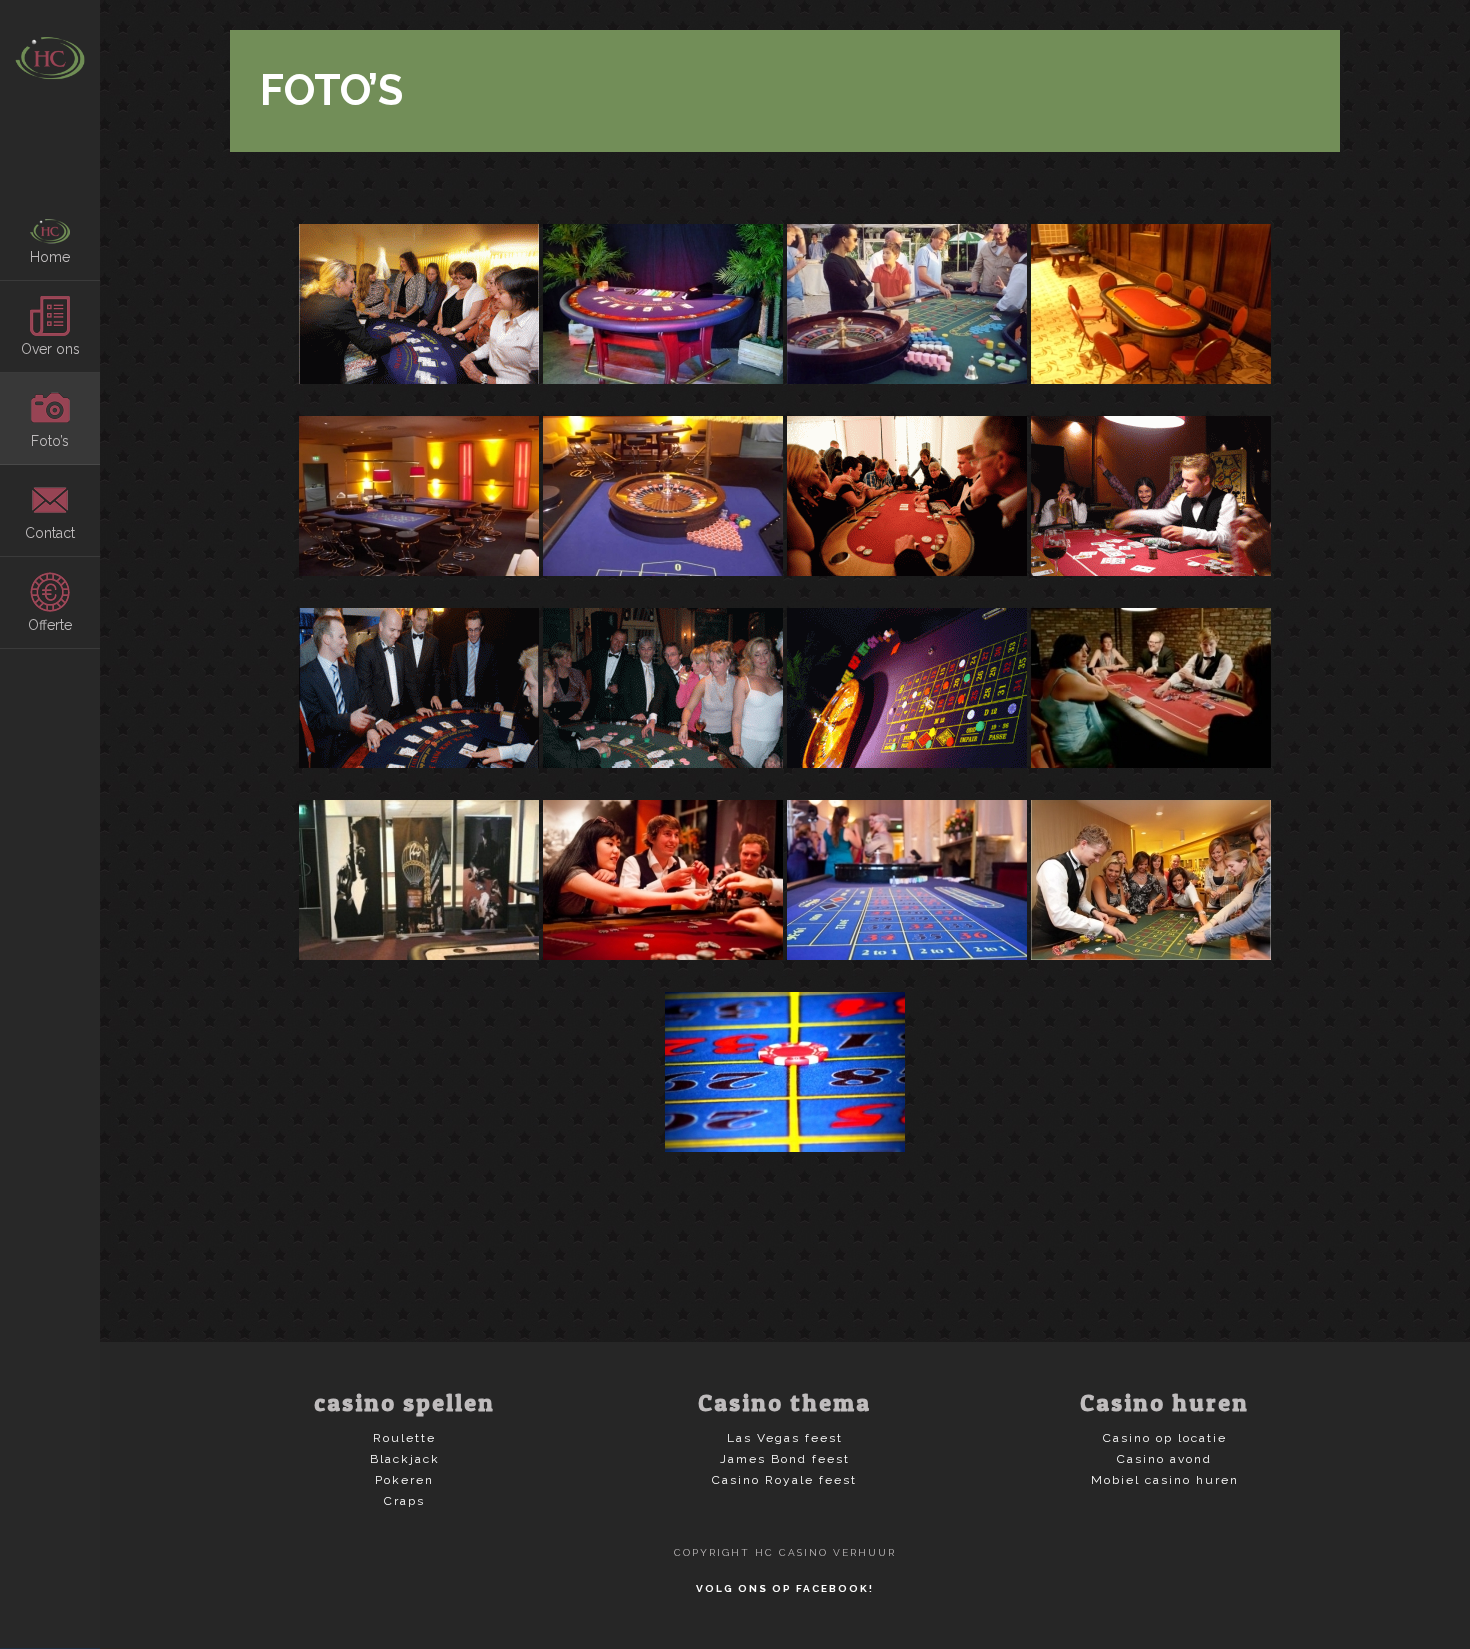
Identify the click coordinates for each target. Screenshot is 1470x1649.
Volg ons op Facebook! (785, 1588)
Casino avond (1164, 1459)
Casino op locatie (1165, 1438)
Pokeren (404, 1480)
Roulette (404, 1438)
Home (50, 257)
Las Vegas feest (785, 1438)
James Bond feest (785, 1459)
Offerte (50, 625)
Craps (404, 1501)
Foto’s (50, 441)
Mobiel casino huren (1165, 1480)
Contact (50, 533)
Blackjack (405, 1459)
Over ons (50, 349)
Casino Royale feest (784, 1480)
